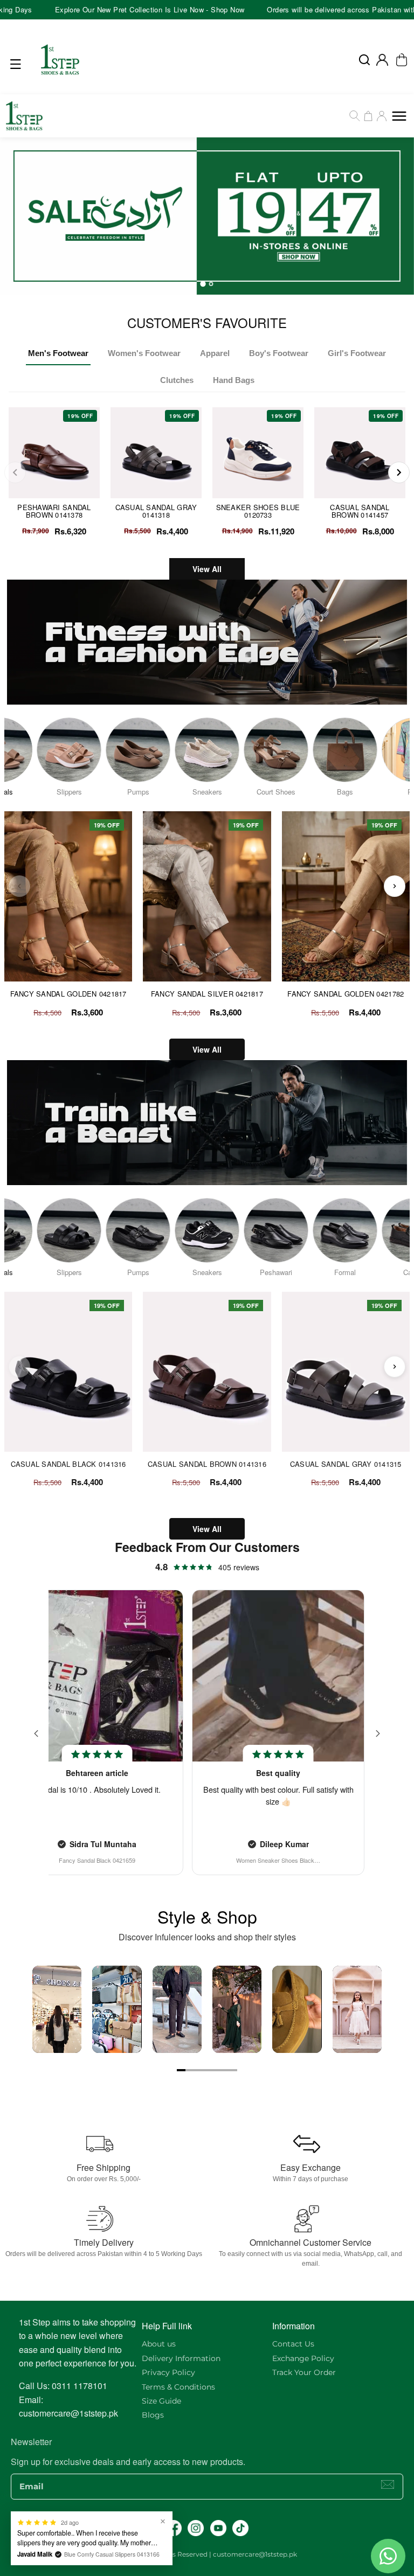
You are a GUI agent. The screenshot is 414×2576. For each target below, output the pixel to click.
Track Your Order (304, 2372)
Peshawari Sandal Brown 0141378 (54, 511)
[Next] (399, 472)
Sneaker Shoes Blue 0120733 (258, 511)
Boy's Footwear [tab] (279, 353)
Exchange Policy (303, 2358)
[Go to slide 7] (233, 2070)
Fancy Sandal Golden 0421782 (346, 994)
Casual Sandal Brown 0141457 (360, 511)
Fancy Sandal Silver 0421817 (207, 994)
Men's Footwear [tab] (58, 353)
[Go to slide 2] (190, 2070)
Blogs (153, 2415)
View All (207, 569)
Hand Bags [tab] (234, 380)
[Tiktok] (240, 2528)
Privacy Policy (168, 2372)
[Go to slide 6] (224, 2070)
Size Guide (161, 2401)
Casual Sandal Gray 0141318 (156, 511)
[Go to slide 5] (216, 2070)
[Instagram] (196, 2528)
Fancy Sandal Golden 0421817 (68, 994)
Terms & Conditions (178, 2387)
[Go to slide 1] (181, 2070)
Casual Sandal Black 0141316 (68, 1464)
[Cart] (368, 116)
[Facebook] (174, 2528)
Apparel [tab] (215, 353)
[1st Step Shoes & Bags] (207, 216)
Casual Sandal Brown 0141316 (207, 1464)
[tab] (203, 284)
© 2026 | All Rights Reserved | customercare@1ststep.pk (207, 2554)
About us (159, 2344)
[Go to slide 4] (207, 2070)
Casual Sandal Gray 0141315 (346, 1464)
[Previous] (15, 472)
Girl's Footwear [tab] (357, 353)
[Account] (382, 60)
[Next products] (395, 886)
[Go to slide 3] (198, 2070)
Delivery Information (181, 2358)
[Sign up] (388, 2484)
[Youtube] (218, 2528)
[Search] (355, 116)
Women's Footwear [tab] (144, 353)
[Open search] (364, 60)
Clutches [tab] (177, 380)
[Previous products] (19, 886)
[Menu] (18, 64)
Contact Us (293, 2344)
